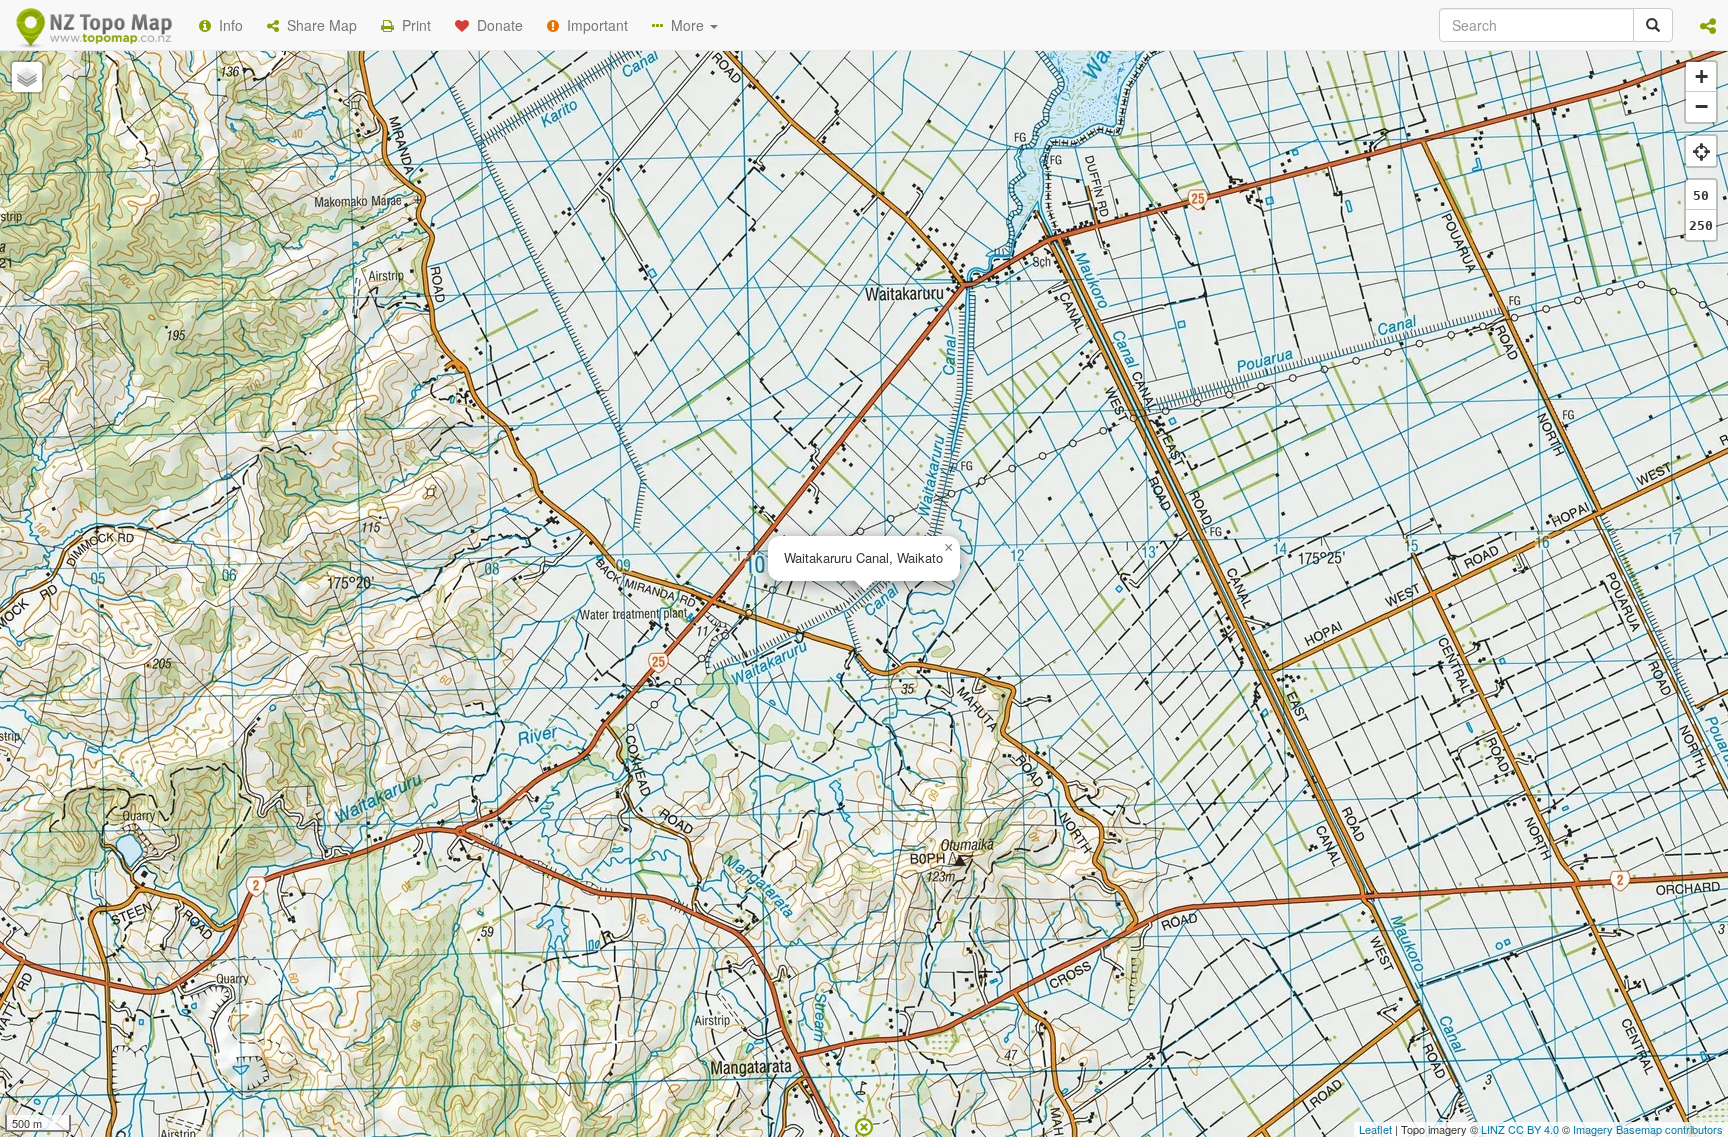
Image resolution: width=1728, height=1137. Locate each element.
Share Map (318, 25)
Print (412, 25)
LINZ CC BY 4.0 (1520, 1129)
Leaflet (1375, 1129)
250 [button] (1701, 225)
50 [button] (1701, 195)
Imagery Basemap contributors (1648, 1129)
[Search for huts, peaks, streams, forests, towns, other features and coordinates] (1653, 25)
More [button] (685, 25)
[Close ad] (864, 1125)
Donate (496, 25)
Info (227, 25)
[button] (1708, 25)
